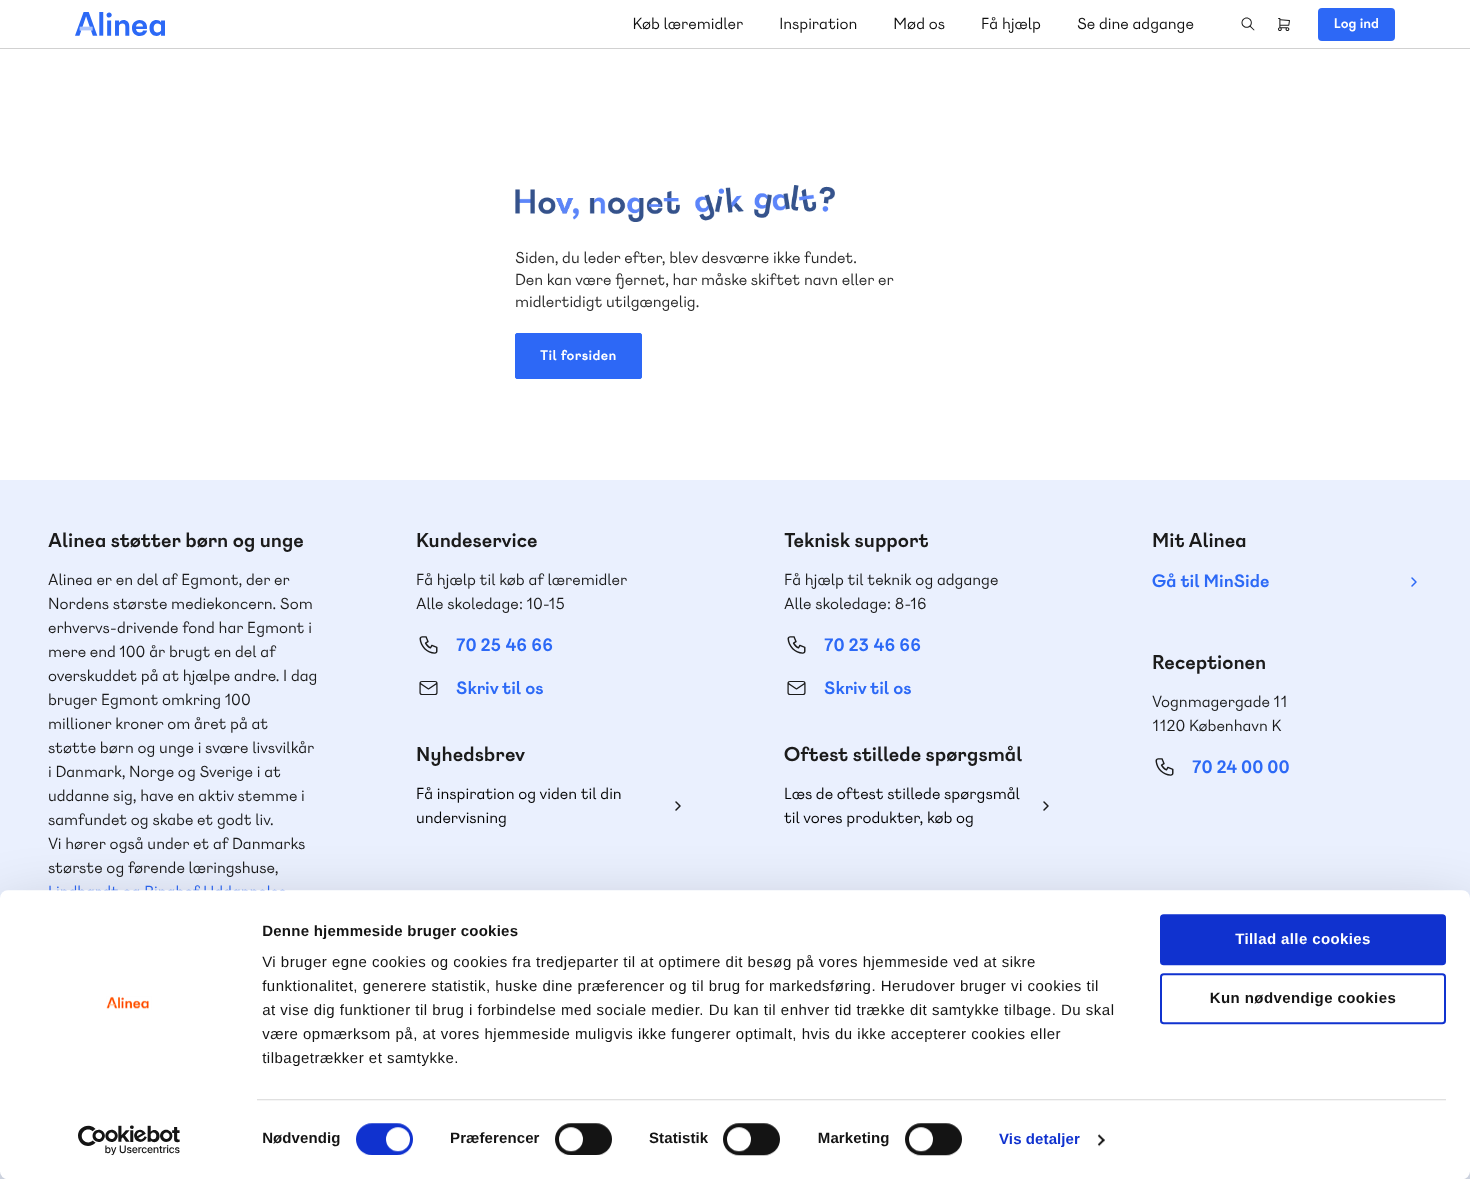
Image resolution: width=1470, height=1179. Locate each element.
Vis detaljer (1039, 1139)
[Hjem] (120, 24)
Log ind (1356, 24)
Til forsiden (578, 356)
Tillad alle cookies (1303, 939)
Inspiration (818, 23)
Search (1248, 24)
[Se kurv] (1284, 24)
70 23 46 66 (872, 645)
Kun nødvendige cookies (1303, 998)
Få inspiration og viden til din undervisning (519, 805)
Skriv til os (499, 688)
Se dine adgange (1135, 23)
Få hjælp (1011, 23)
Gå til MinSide (1210, 581)
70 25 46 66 (504, 645)
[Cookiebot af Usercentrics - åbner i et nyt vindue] (129, 1140)
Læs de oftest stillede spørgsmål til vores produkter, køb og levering (902, 806)
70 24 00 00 (1241, 767)
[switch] (583, 1139)
